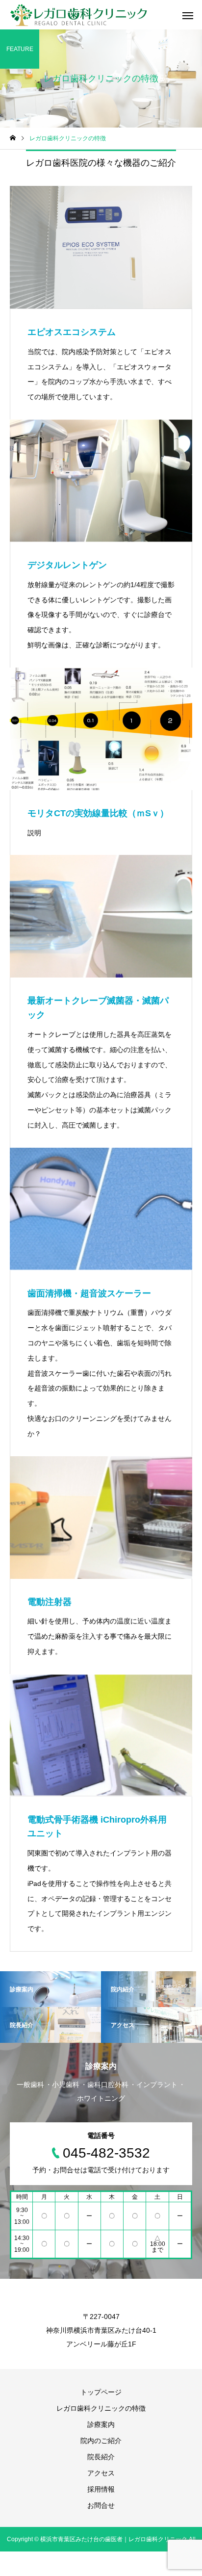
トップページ (101, 2392)
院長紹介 (101, 2457)
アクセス (101, 2473)
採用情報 (101, 2489)
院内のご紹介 (101, 2441)
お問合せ (101, 2505)
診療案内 (101, 2424)
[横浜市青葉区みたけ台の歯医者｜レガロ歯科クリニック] (79, 15)
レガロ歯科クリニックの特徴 (101, 2408)
